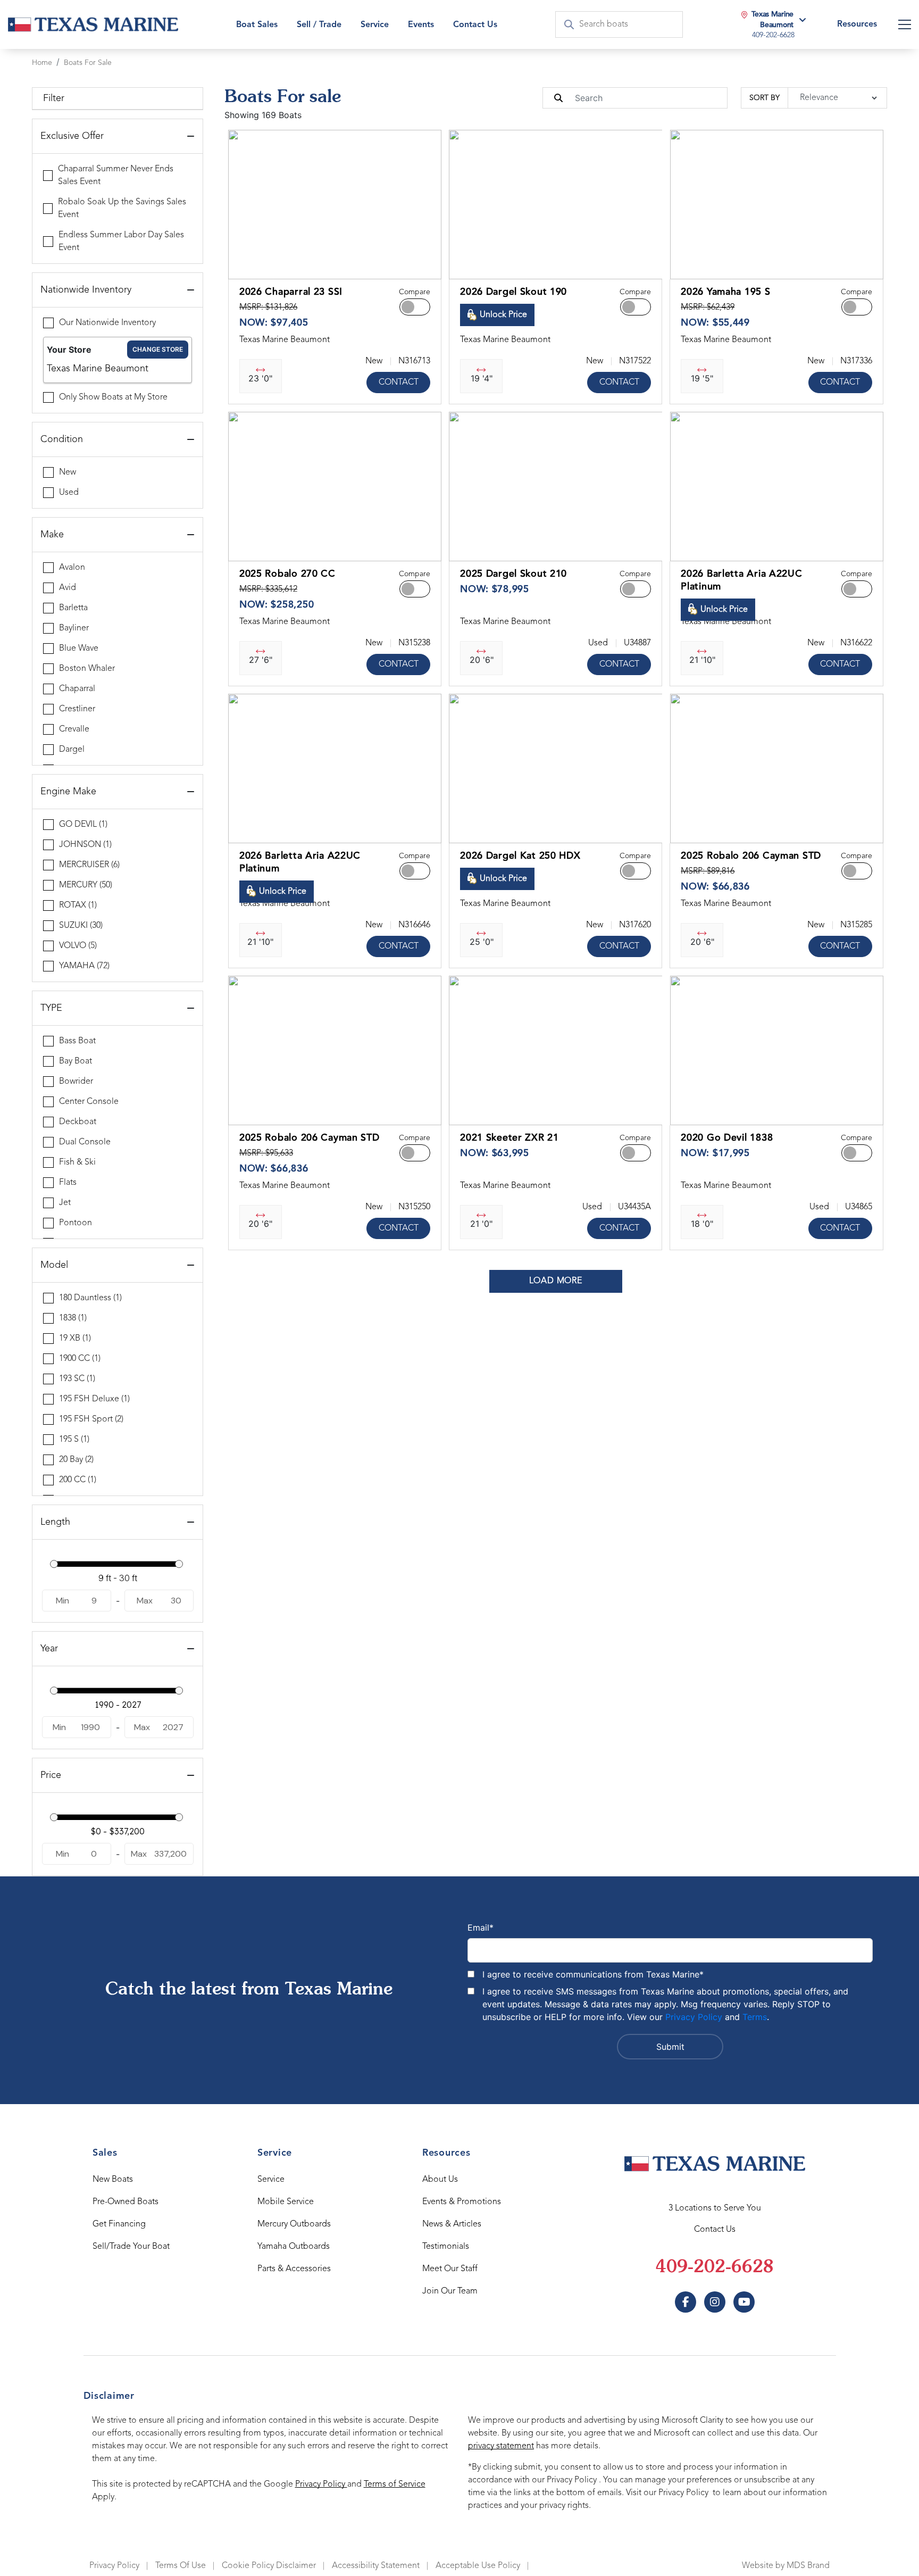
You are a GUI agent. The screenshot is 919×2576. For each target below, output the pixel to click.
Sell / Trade (319, 25)
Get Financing (119, 2224)
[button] (245, 265)
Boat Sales (257, 25)
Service (271, 2180)
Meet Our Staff (450, 2269)
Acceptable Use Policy (478, 2566)
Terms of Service (395, 2484)
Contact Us (475, 25)
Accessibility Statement (376, 2566)
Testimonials (446, 2247)
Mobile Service (286, 2202)
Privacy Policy (694, 2017)
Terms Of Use (181, 2566)
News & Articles (452, 2224)
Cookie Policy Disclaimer (269, 2566)
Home (42, 63)
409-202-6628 (715, 2268)
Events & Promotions (462, 2202)
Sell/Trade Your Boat (131, 2247)
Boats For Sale (88, 63)
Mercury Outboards (294, 2224)
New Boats (113, 2180)
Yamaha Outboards (294, 2247)
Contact (399, 383)
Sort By (765, 98)
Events (421, 25)
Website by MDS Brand (786, 2566)
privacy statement (501, 2446)
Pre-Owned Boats (126, 2202)
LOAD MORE (556, 1281)
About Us (440, 2180)
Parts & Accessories (294, 2269)
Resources (857, 24)
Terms (755, 2017)
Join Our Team (450, 2291)
